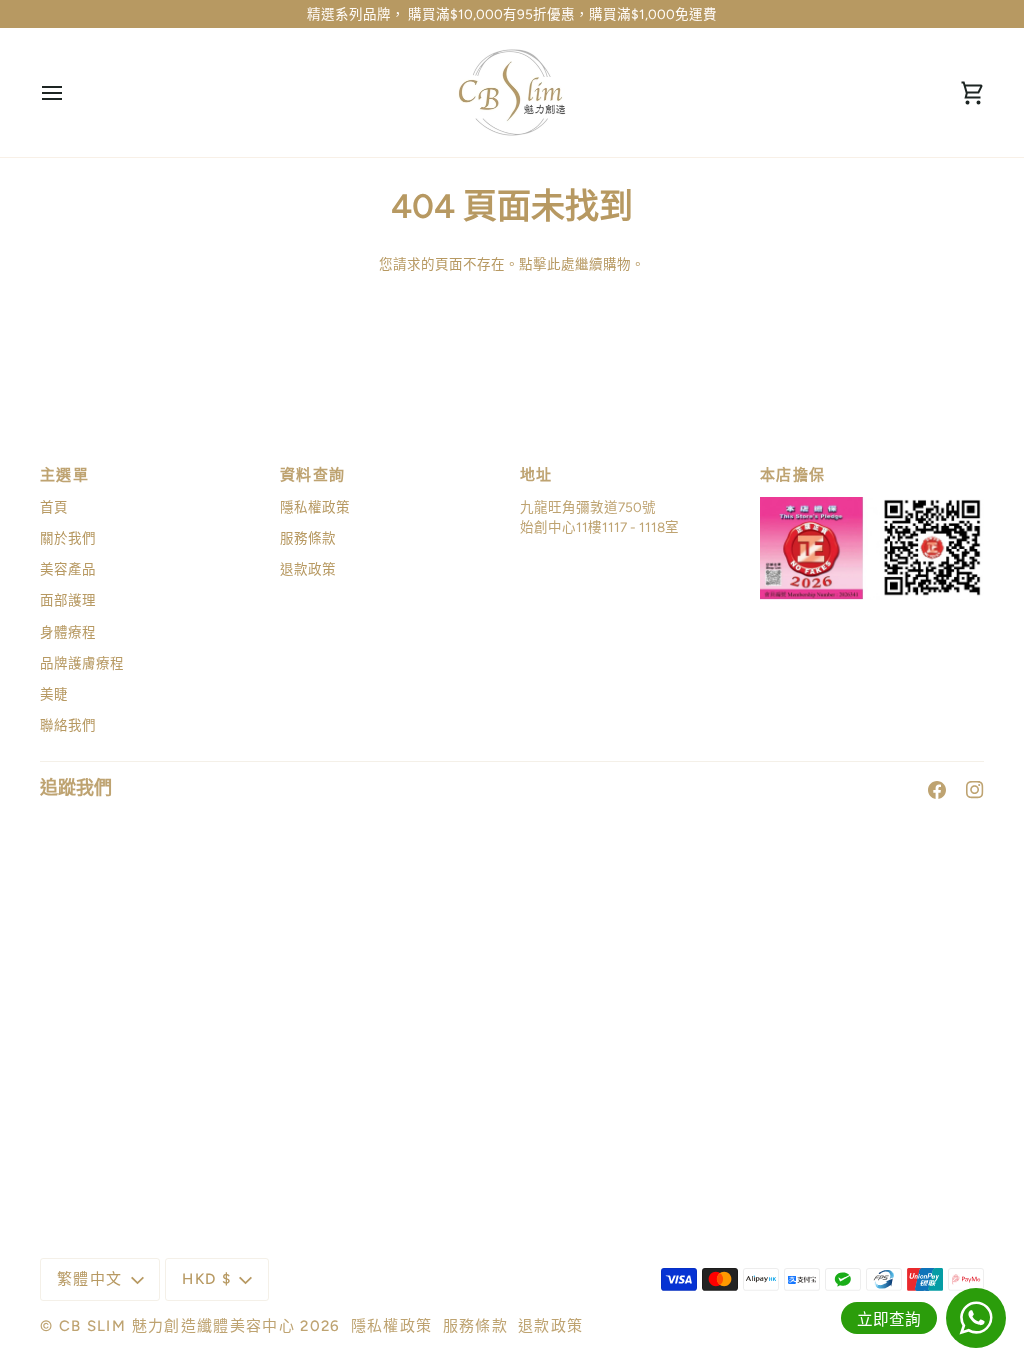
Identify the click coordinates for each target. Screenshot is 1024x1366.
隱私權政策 (315, 507)
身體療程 (68, 632)
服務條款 (308, 538)
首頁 (54, 507)
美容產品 (68, 569)
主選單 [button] (64, 475)
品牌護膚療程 (82, 663)
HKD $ (206, 1279)
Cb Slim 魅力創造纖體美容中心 (177, 1326)
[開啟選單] (70, 92)
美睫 (54, 694)
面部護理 (68, 600)
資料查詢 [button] (312, 475)
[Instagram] (975, 790)
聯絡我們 (68, 725)
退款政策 (308, 569)
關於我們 (68, 538)
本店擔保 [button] (792, 475)
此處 (561, 264)
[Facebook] (937, 790)
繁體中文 (89, 1279)
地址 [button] (536, 475)
